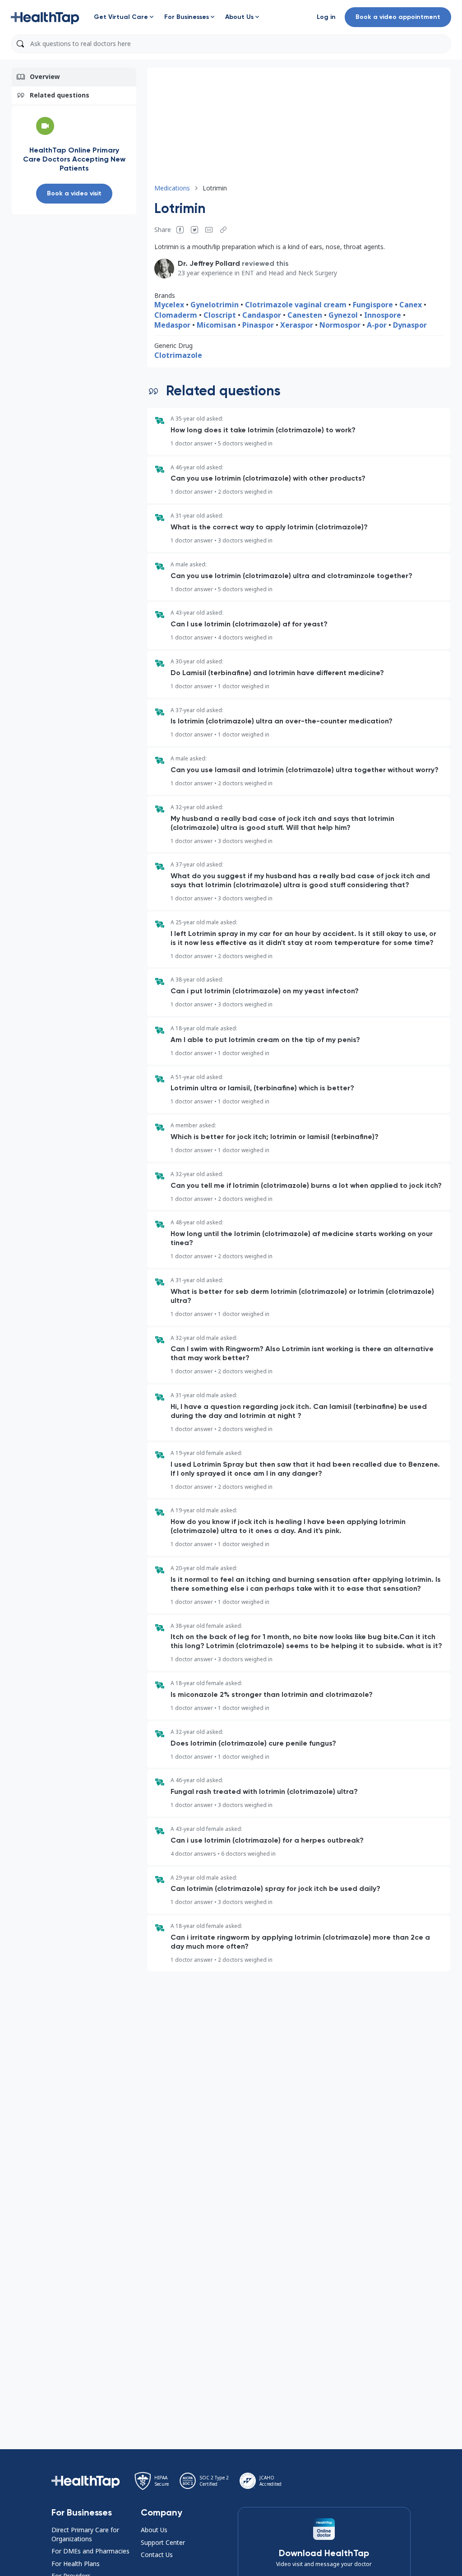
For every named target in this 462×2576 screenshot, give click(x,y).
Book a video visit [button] (74, 193)
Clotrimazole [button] (178, 355)
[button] (45, 17)
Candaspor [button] (262, 315)
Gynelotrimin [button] (215, 305)
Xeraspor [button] (297, 325)
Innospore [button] (383, 315)
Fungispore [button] (373, 305)
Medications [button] (172, 188)
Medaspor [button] (172, 325)
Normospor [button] (340, 325)
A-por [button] (377, 325)
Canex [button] (411, 305)
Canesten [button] (305, 315)
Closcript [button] (220, 315)
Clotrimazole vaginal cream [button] (296, 305)
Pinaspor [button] (258, 325)
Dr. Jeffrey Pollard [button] (209, 263)
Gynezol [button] (343, 315)
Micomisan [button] (216, 325)
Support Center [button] (163, 2542)
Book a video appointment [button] (398, 17)
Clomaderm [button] (176, 315)
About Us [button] (154, 2530)
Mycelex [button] (169, 305)
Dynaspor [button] (410, 325)
